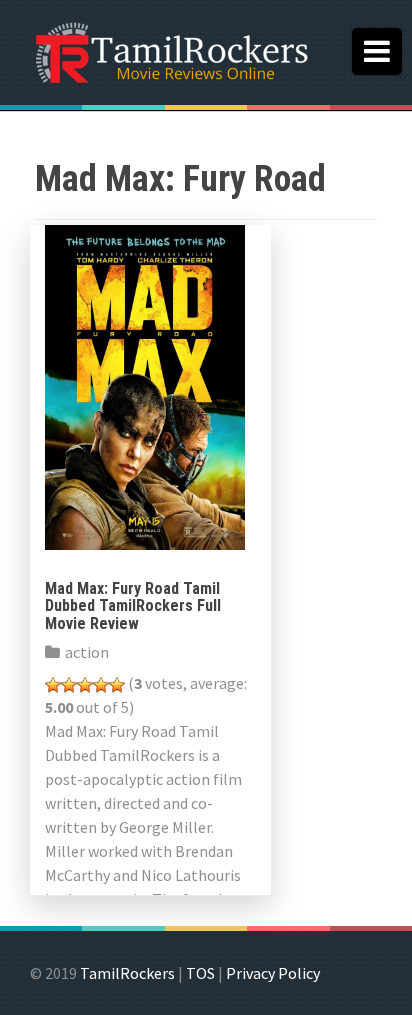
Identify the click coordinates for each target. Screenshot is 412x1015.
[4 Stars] (101, 685)
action (87, 652)
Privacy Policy (273, 973)
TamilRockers (127, 973)
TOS (200, 973)
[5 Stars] (117, 685)
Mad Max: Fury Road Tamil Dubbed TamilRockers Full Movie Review (133, 606)
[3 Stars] (85, 685)
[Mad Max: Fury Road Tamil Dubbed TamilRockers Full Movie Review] (145, 385)
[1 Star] (53, 685)
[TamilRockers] (170, 50)
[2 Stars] (69, 685)
